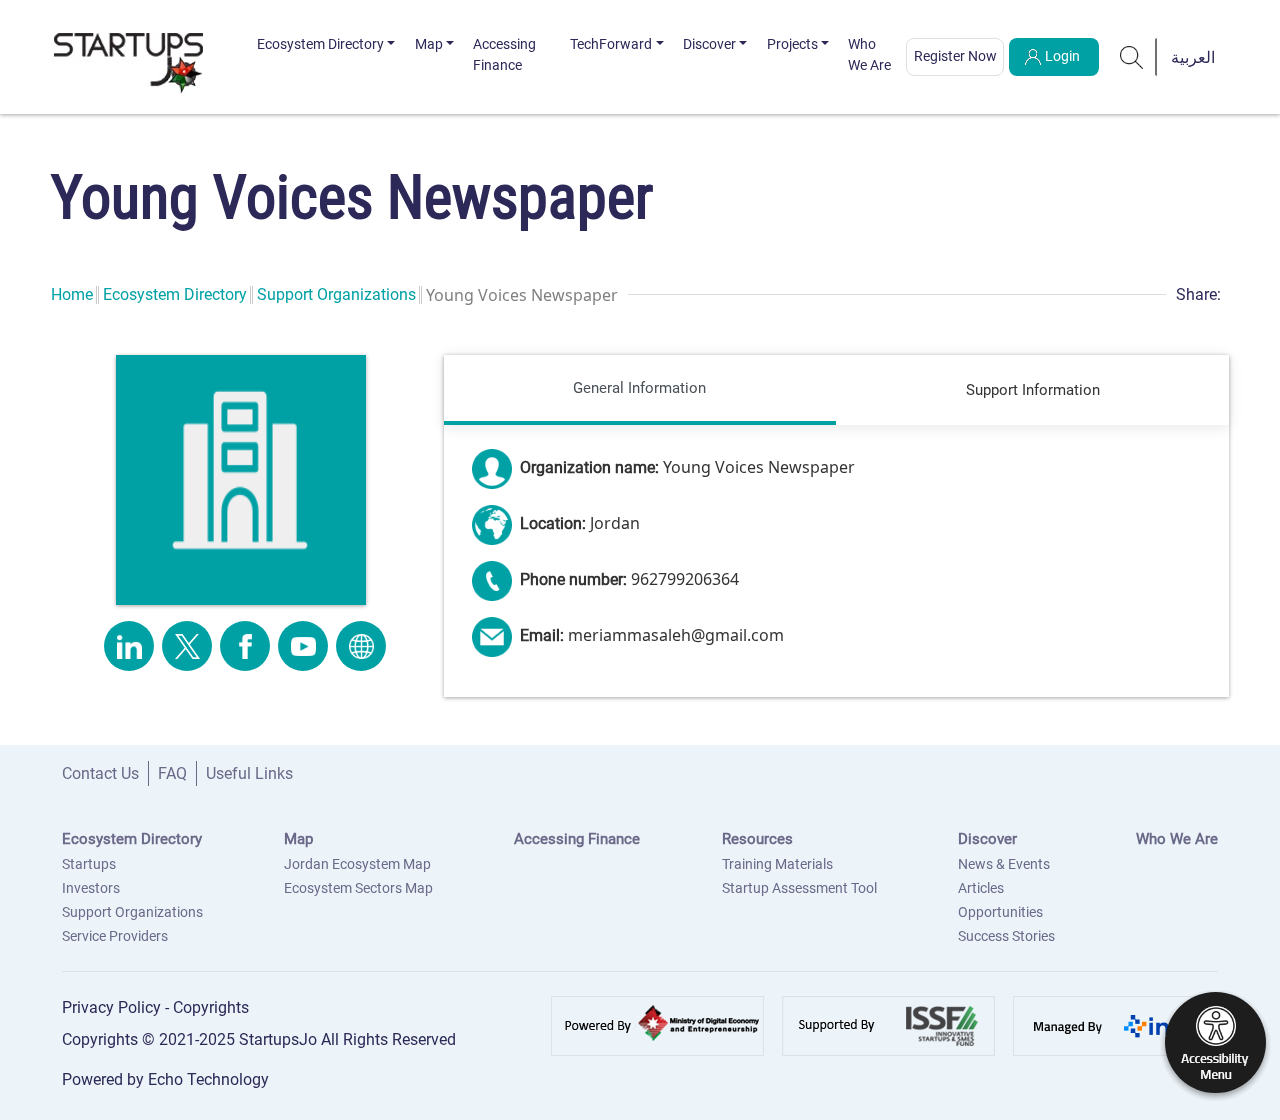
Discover (709, 44)
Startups (89, 864)
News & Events (1004, 864)
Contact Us (100, 773)
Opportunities (1000, 912)
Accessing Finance (504, 54)
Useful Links (249, 773)
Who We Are (869, 54)
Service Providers (115, 936)
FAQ (172, 773)
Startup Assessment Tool (799, 888)
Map (429, 44)
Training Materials (777, 864)
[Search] (1132, 57)
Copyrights (211, 1007)
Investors (91, 888)
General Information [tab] (639, 388)
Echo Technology (208, 1079)
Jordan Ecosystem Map (357, 864)
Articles (981, 888)
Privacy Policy (113, 1007)
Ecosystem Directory (320, 44)
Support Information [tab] (1033, 390)
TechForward (611, 44)
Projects (792, 44)
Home (72, 294)
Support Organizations (336, 294)
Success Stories (1006, 936)
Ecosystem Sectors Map (358, 888)
